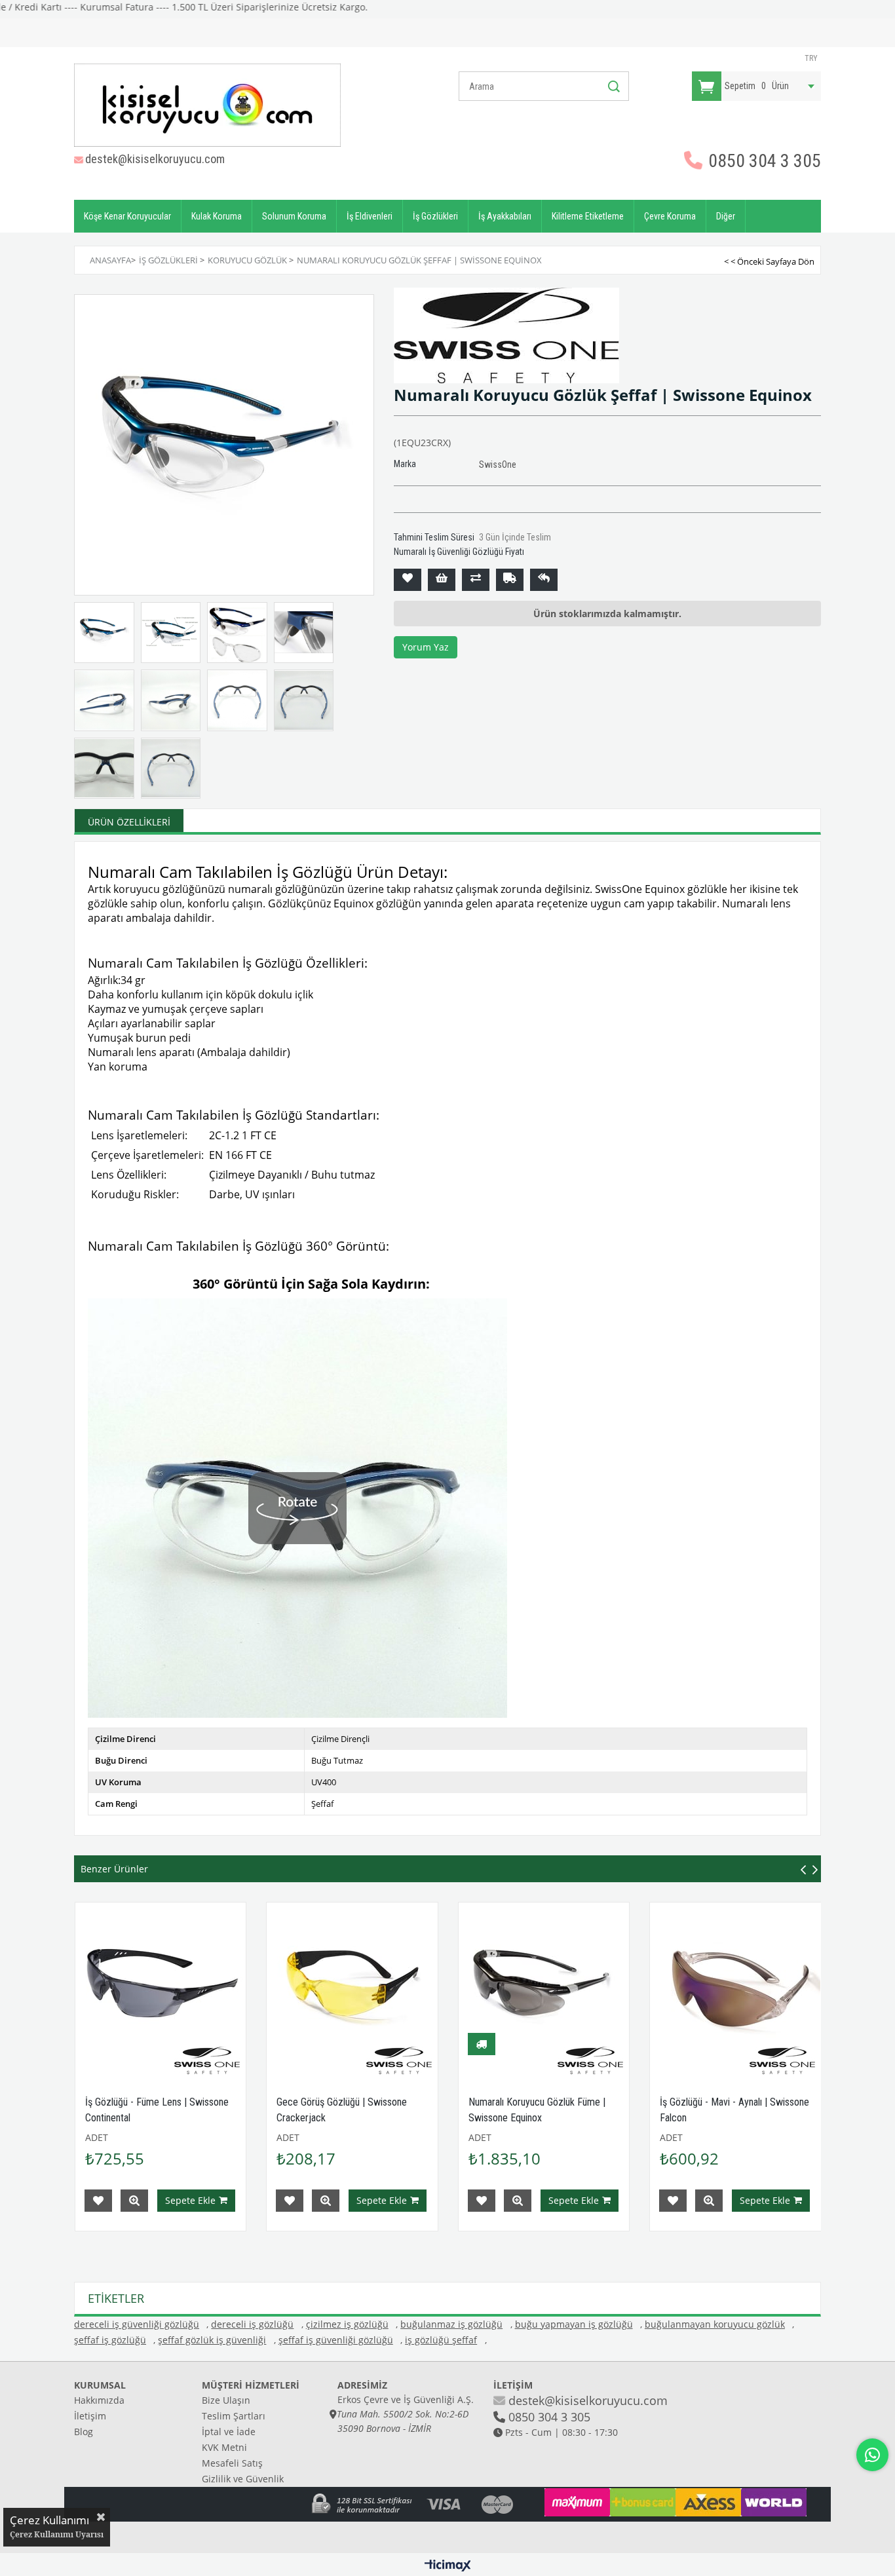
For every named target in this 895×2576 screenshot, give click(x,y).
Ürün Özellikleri (129, 822)
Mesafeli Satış (232, 2463)
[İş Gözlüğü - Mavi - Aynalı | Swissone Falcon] (735, 1988)
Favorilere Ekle (98, 2201)
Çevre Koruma (670, 216)
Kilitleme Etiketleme (588, 216)
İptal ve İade (229, 2432)
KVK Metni (224, 2447)
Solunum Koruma (294, 216)
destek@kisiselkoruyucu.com (155, 159)
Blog (84, 2432)
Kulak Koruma (217, 216)
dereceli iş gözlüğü (252, 2324)
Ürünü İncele (134, 2201)
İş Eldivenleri (370, 216)
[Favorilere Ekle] (408, 580)
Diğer (726, 216)
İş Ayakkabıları (505, 216)
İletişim (90, 2416)
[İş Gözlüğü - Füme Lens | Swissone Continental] (161, 1988)
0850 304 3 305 (763, 161)
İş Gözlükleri (435, 216)
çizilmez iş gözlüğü (347, 2324)
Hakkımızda (99, 2400)
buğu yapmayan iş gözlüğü (574, 2324)
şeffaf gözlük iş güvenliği (212, 2340)
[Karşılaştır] (476, 580)
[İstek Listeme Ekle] (442, 580)
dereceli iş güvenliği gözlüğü (137, 2324)
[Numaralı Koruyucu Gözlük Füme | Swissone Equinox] (544, 1988)
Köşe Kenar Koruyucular (127, 216)
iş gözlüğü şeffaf (441, 2340)
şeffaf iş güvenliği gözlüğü (336, 2340)
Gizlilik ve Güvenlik (243, 2479)
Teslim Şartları (234, 2416)
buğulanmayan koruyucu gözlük (715, 2324)
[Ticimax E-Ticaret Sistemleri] (448, 2566)
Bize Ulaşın (226, 2400)
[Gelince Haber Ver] (544, 580)
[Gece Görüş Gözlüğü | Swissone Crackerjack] (352, 1988)
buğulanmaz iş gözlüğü (451, 2324)
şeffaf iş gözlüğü (110, 2340)
